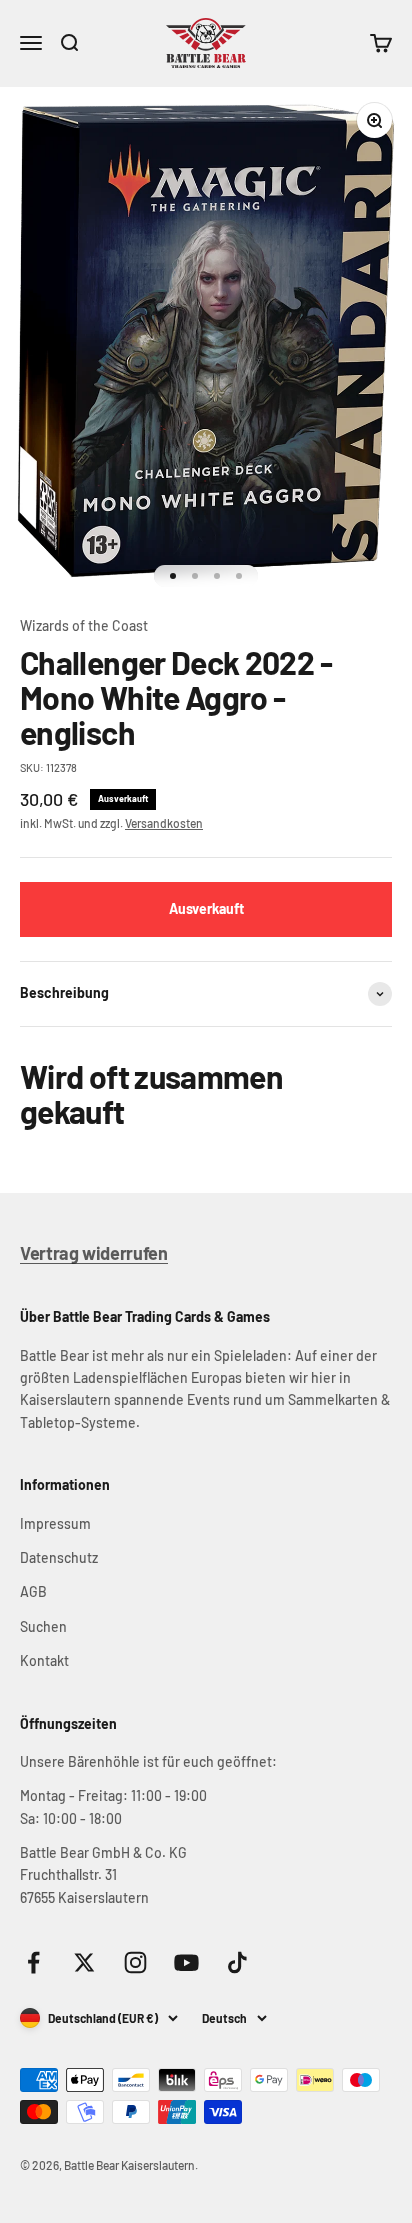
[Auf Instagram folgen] (135, 1962)
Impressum (55, 1523)
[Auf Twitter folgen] (84, 1962)
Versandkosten (164, 823)
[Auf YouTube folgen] (186, 1962)
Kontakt (44, 1660)
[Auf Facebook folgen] (33, 1962)
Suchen (43, 1626)
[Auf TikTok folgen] (237, 1962)
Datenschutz (59, 1557)
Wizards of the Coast (84, 625)
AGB (33, 1591)
